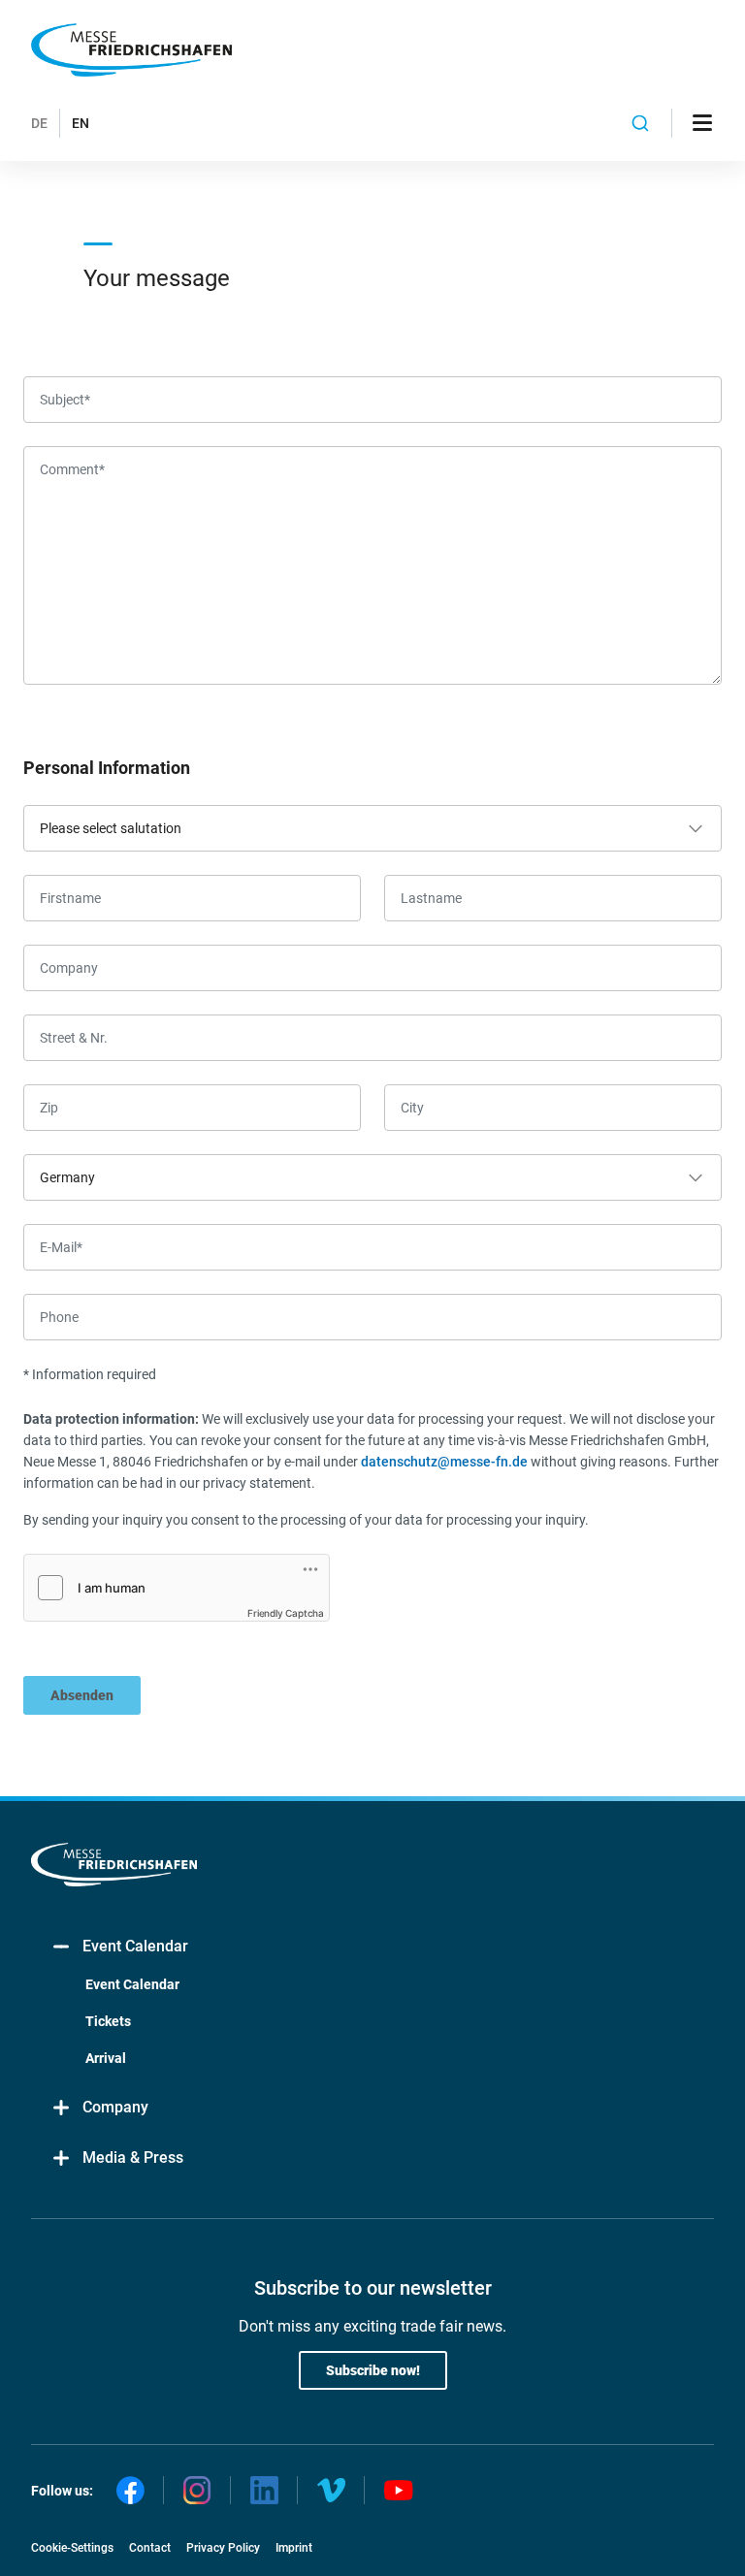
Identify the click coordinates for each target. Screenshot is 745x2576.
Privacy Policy (223, 2548)
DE (39, 123)
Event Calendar (135, 1946)
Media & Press (133, 2157)
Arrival (106, 2058)
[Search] (641, 123)
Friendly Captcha (286, 1613)
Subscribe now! (373, 2370)
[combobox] (641, 123)
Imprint (294, 2548)
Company (115, 2107)
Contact (150, 2548)
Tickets (108, 2021)
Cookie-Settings (72, 2548)
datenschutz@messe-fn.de (444, 1462)
